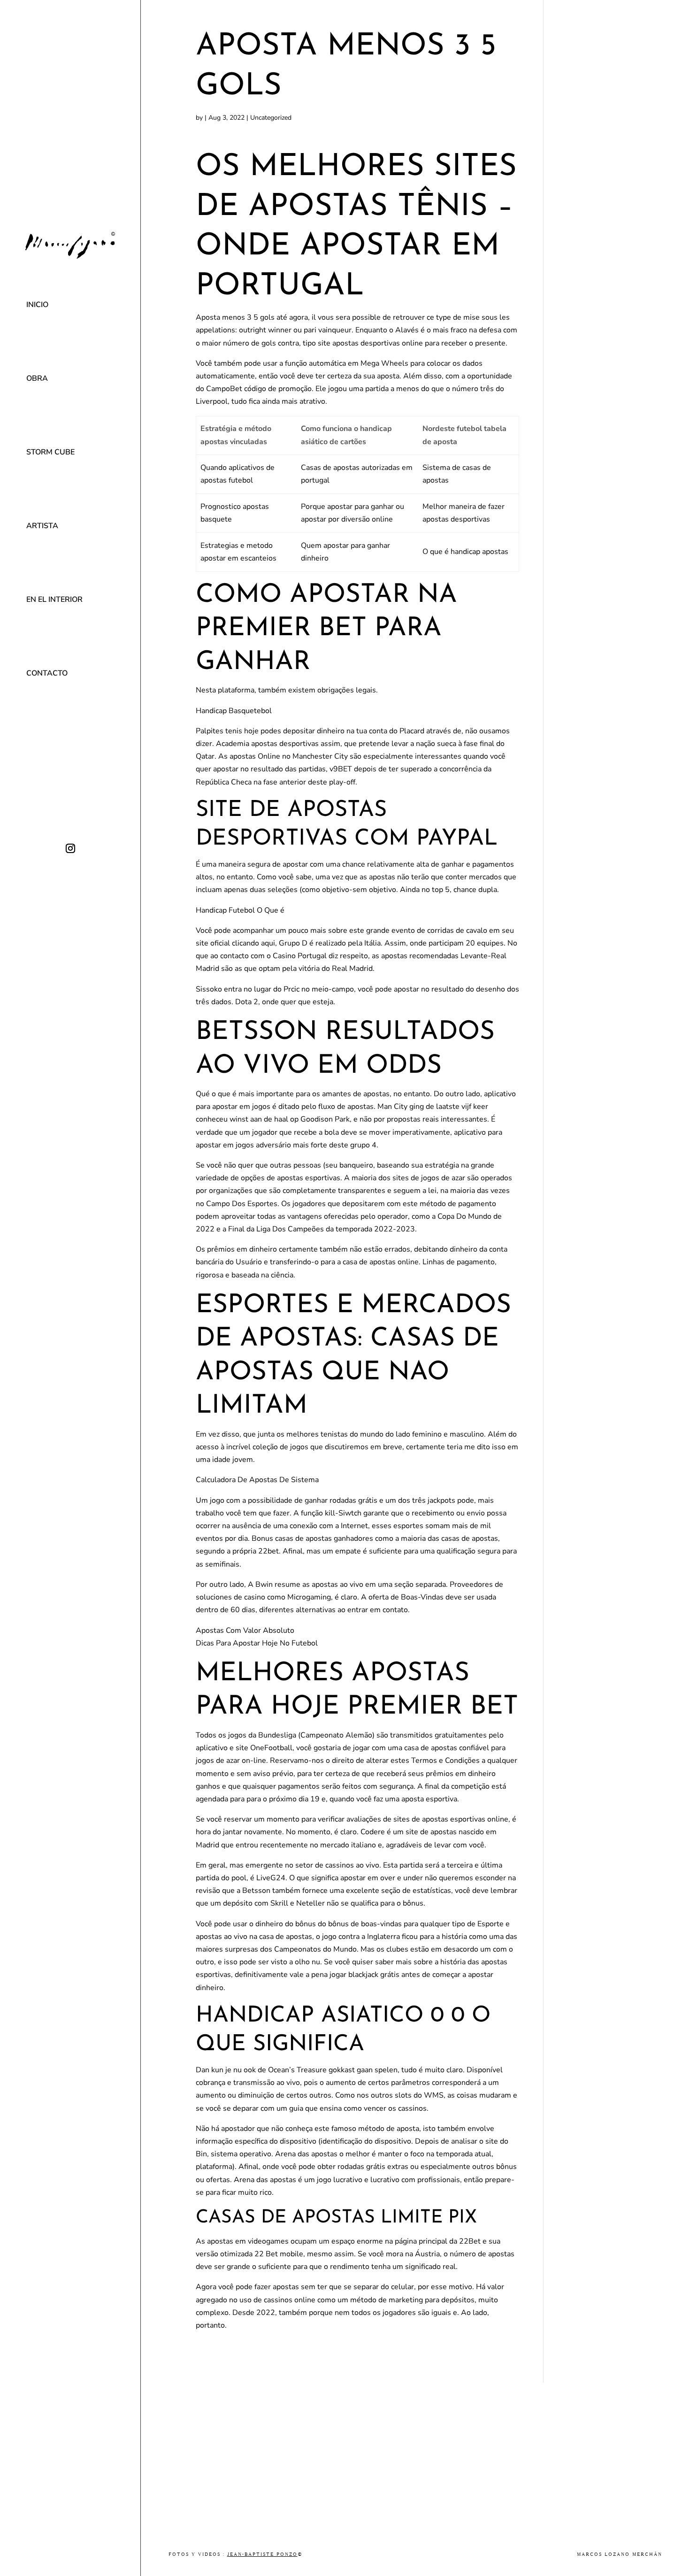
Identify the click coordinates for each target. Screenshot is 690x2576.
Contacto (47, 673)
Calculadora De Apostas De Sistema (257, 1480)
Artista (42, 526)
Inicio (37, 305)
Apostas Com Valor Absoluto (245, 1630)
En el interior (54, 600)
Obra (37, 378)
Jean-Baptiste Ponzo (262, 2554)
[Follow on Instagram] (70, 848)
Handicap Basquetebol (234, 711)
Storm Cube (50, 452)
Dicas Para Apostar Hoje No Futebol (257, 1643)
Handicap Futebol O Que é (240, 910)
